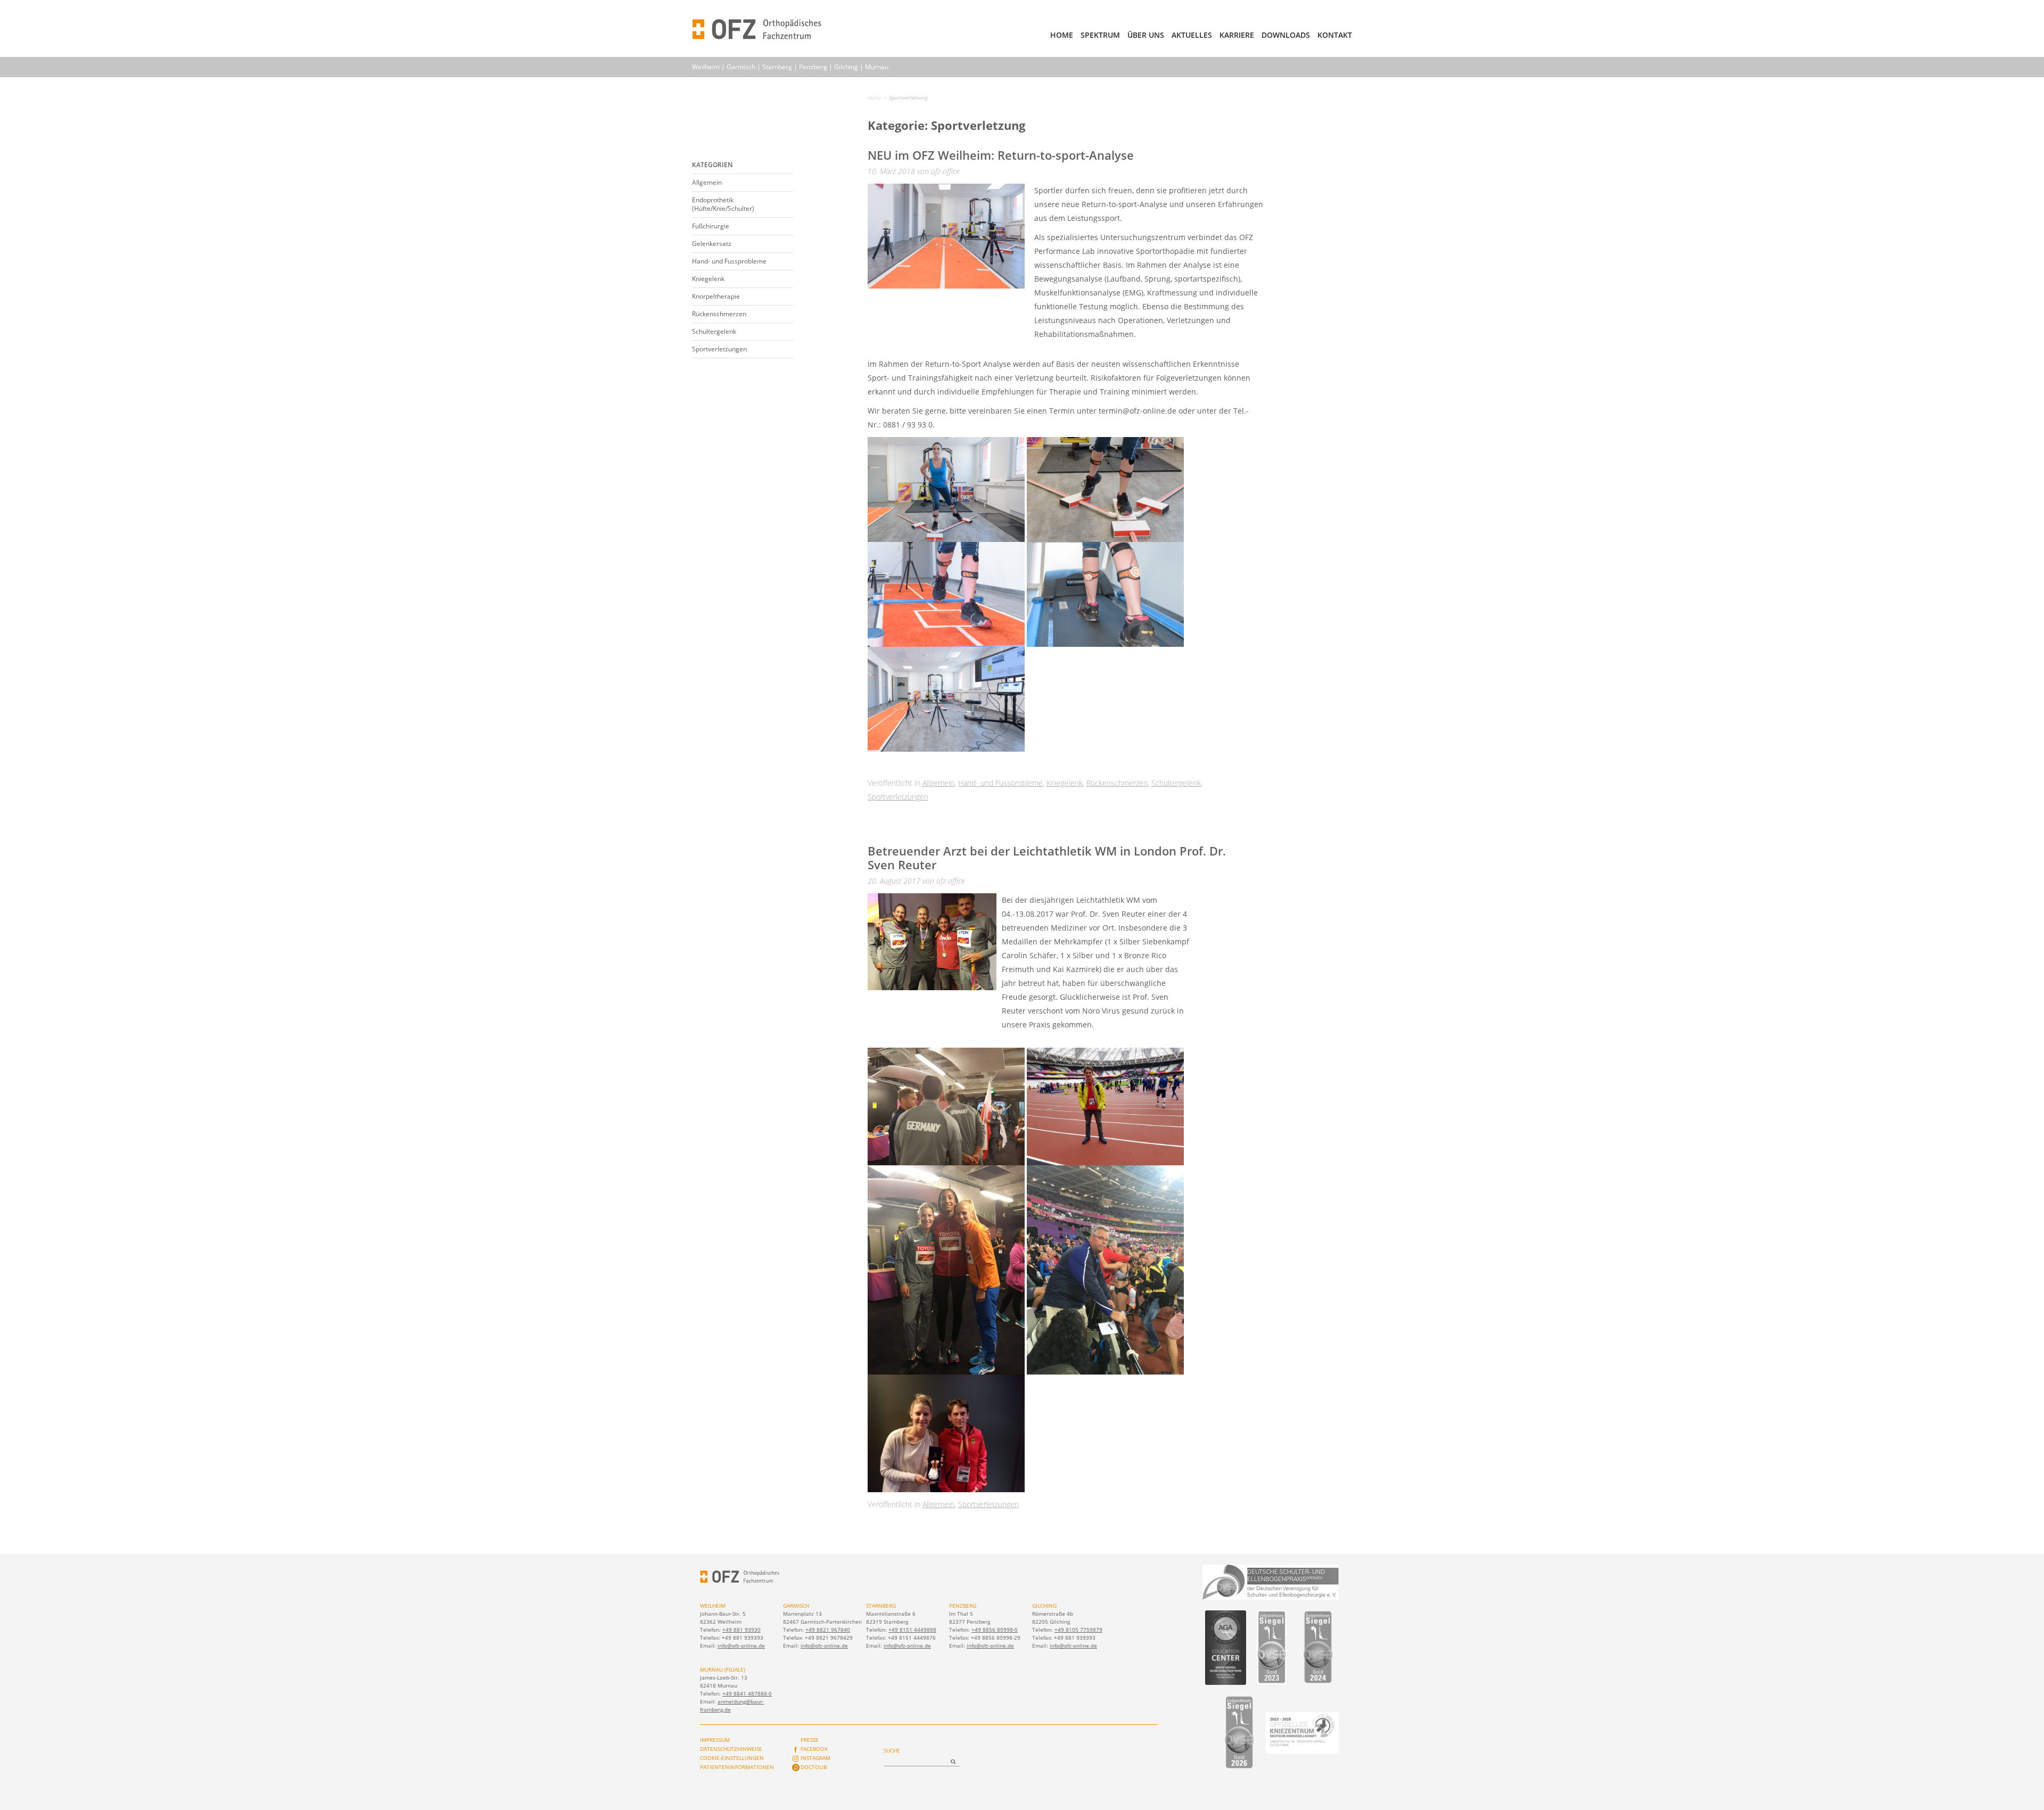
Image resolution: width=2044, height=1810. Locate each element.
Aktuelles (1192, 35)
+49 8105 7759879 (1078, 1630)
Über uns (1146, 35)
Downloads (1286, 35)
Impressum (715, 1740)
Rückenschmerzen (719, 314)
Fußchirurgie (711, 226)
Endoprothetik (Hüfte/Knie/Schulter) (723, 204)
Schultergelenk (714, 331)
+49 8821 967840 (828, 1630)
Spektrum (1100, 35)
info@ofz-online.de (741, 1646)
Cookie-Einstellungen (732, 1758)
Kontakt (1335, 35)
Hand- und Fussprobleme (729, 261)
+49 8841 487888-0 (747, 1693)
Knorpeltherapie (716, 296)
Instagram (815, 1758)
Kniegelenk (708, 279)
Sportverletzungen (719, 349)
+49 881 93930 (741, 1630)
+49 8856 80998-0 (995, 1630)
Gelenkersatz (712, 244)
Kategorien (712, 165)
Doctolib (814, 1767)
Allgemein (707, 182)
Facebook (814, 1749)
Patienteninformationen (737, 1767)
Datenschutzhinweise (731, 1749)
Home (1062, 35)
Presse (810, 1740)
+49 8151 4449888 (912, 1630)
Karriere (1237, 35)
